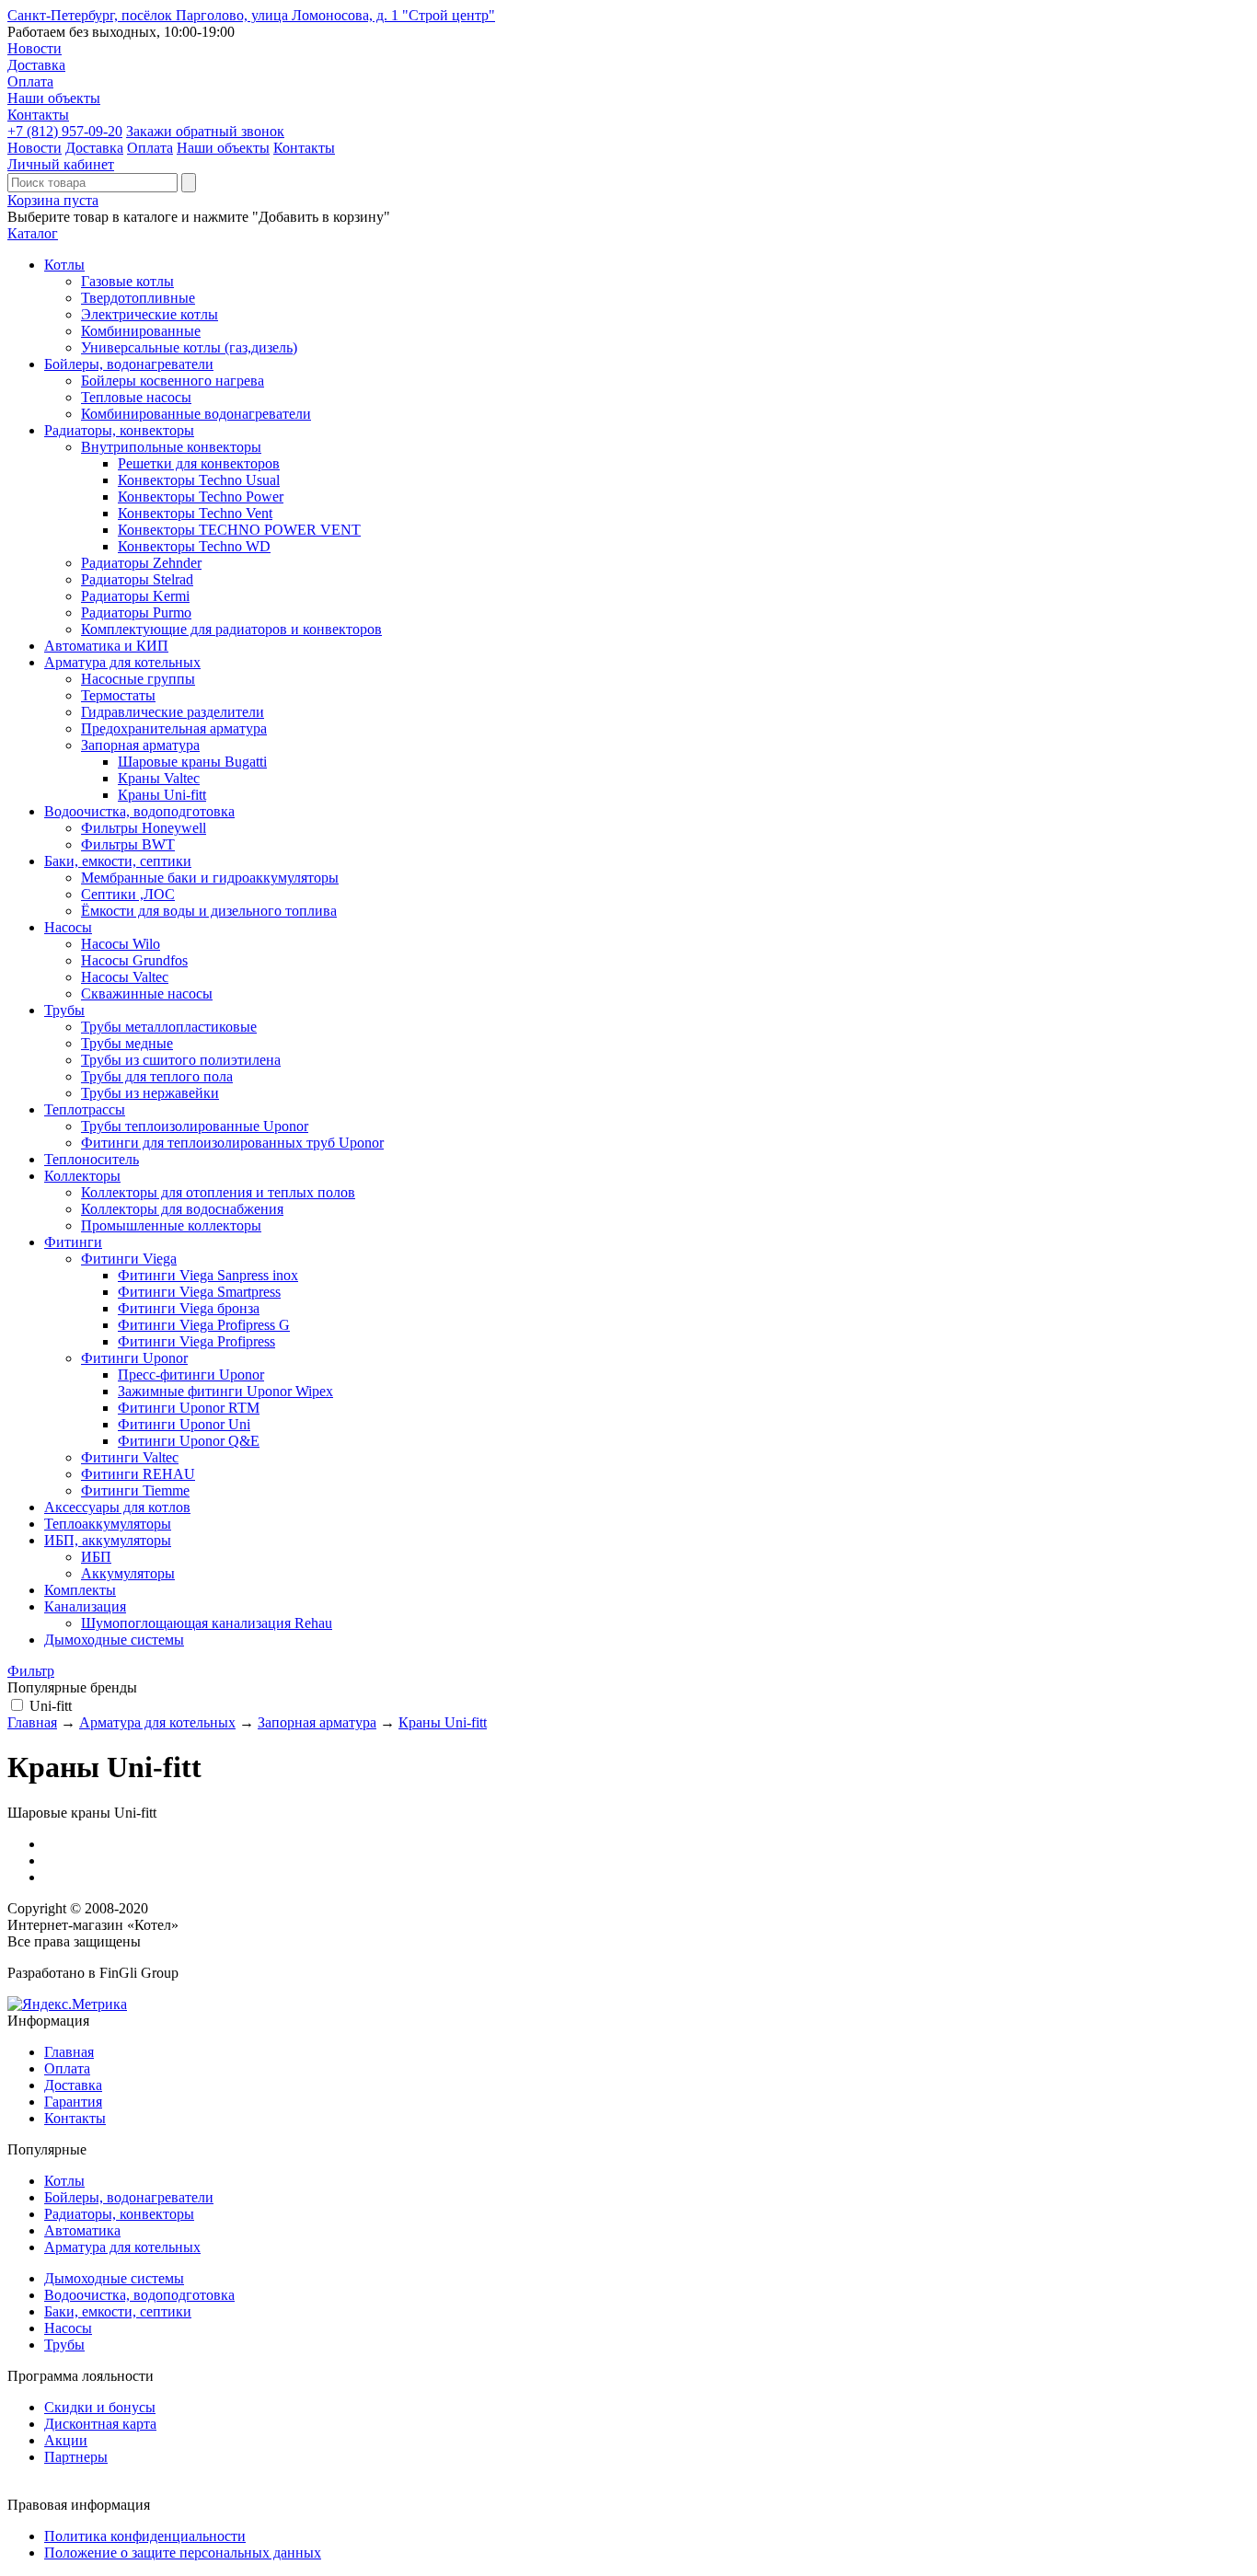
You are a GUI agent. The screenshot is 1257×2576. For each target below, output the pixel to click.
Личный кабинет (61, 164)
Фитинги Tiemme (135, 1490)
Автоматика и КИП (106, 646)
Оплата (30, 81)
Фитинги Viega (129, 1259)
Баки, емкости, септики (118, 861)
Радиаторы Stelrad (137, 579)
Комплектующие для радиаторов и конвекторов (231, 629)
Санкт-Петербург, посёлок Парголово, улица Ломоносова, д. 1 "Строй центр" (251, 15)
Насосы (68, 927)
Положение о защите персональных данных (183, 2553)
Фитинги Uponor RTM (189, 1408)
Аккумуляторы (128, 1573)
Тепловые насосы (136, 397)
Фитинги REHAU (138, 1474)
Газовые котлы (127, 281)
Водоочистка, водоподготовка (139, 811)
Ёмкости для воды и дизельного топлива (209, 911)
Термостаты (118, 695)
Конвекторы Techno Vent (195, 513)
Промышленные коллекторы (171, 1225)
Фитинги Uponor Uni (184, 1424)
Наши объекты (54, 98)
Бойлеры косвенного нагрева (173, 381)
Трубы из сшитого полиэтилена (181, 1060)
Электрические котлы (150, 314)
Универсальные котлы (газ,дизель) (189, 347)
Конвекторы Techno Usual (199, 480)
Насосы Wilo (121, 944)
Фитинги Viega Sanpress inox (208, 1275)
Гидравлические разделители (173, 712)
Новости (35, 48)
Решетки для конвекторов (199, 463)
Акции (66, 2440)
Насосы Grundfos (134, 960)
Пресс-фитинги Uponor (191, 1375)
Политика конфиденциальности (145, 2536)
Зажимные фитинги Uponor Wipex (225, 1391)
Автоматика (82, 2230)
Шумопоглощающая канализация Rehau (207, 1623)
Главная (32, 1722)
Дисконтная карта (100, 2424)
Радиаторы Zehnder (141, 563)
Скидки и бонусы (100, 2407)
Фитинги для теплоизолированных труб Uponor (232, 1143)
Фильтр (31, 1671)
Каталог (33, 233)
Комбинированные (141, 331)
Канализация (85, 1606)
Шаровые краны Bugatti (192, 762)
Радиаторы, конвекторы (119, 430)
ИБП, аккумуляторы (108, 1540)
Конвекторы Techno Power (201, 497)
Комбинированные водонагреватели (196, 414)
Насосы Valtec (125, 977)
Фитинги (73, 1242)
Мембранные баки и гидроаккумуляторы (210, 878)
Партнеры (76, 2457)
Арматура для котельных (122, 662)
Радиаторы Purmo (136, 612)
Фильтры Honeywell (144, 828)
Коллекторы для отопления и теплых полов (218, 1192)
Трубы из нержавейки (150, 1093)
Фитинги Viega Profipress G (204, 1325)
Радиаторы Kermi (135, 596)
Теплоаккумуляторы (108, 1524)
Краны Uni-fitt (162, 795)
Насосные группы (138, 679)
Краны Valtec (159, 778)
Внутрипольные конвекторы (171, 447)
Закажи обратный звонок (205, 131)
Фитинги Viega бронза (189, 1308)
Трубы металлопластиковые (169, 1027)
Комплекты (80, 1590)
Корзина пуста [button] (53, 200)
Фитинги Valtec (130, 1457)
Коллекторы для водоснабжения (182, 1209)
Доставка (36, 65)
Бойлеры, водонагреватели (129, 364)
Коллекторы (82, 1176)
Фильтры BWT (128, 844)
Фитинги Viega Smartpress (199, 1292)
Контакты (38, 115)
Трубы (64, 1010)
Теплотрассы (85, 1109)
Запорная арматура (140, 745)
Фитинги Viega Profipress (196, 1341)
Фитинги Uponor (134, 1358)
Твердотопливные (138, 298)
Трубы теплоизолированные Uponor (195, 1126)
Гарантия (73, 2102)
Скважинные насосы (147, 993)
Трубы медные (127, 1043)
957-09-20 (65, 131)
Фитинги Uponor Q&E (189, 1441)
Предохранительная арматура (174, 728)
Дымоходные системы (114, 1640)
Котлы (64, 265)
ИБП (96, 1557)
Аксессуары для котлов (117, 1507)
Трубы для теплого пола (157, 1076)
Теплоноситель (92, 1159)
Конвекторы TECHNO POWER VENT (239, 530)
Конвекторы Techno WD (194, 546)
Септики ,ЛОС (128, 894)
